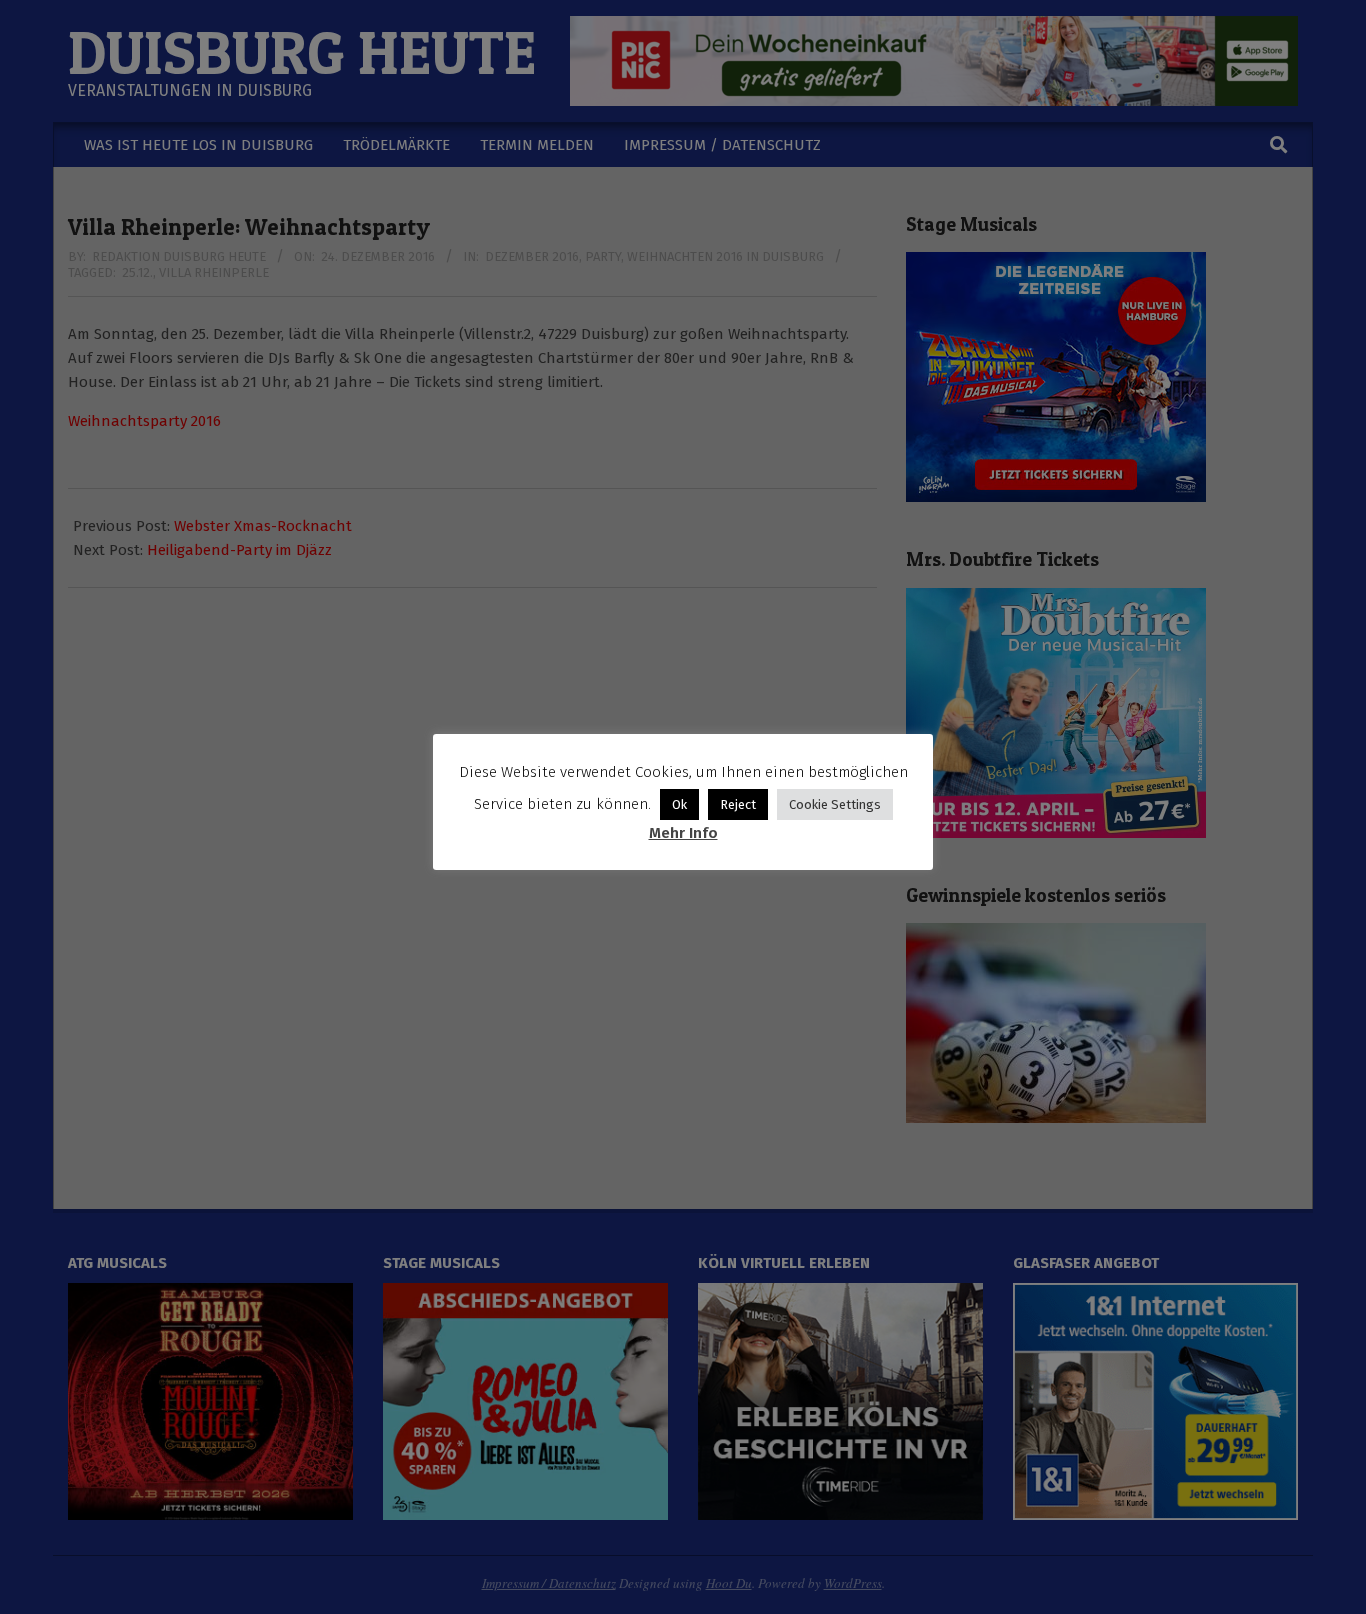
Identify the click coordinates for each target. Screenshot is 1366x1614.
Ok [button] (679, 804)
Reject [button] (738, 804)
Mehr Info (683, 833)
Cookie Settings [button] (835, 804)
